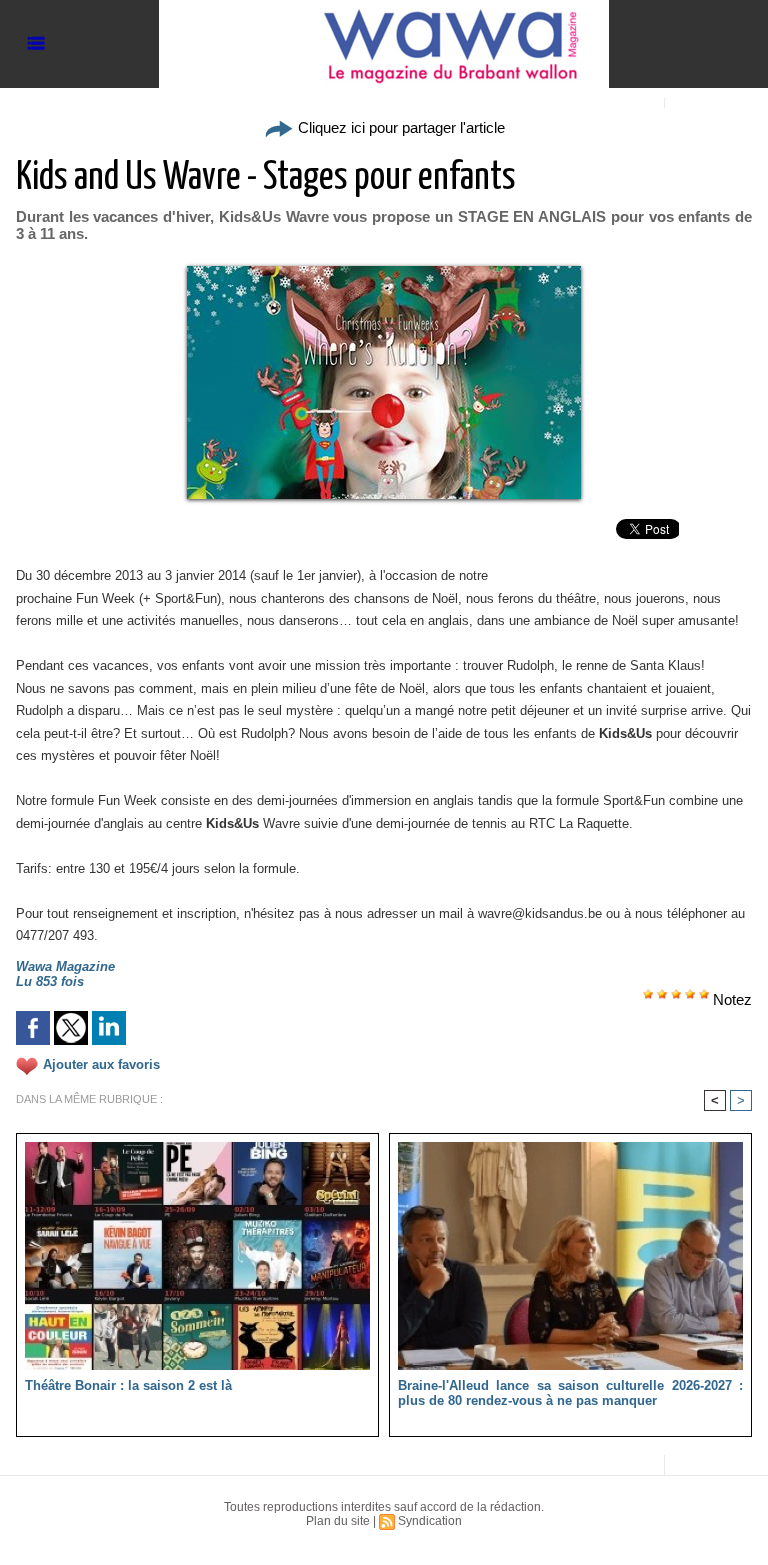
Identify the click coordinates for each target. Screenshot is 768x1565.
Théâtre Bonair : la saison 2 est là (128, 1385)
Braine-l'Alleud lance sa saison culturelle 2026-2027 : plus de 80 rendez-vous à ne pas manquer (570, 1393)
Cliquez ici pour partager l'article (399, 127)
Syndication (430, 1521)
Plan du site (338, 1521)
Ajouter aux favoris (101, 1064)
